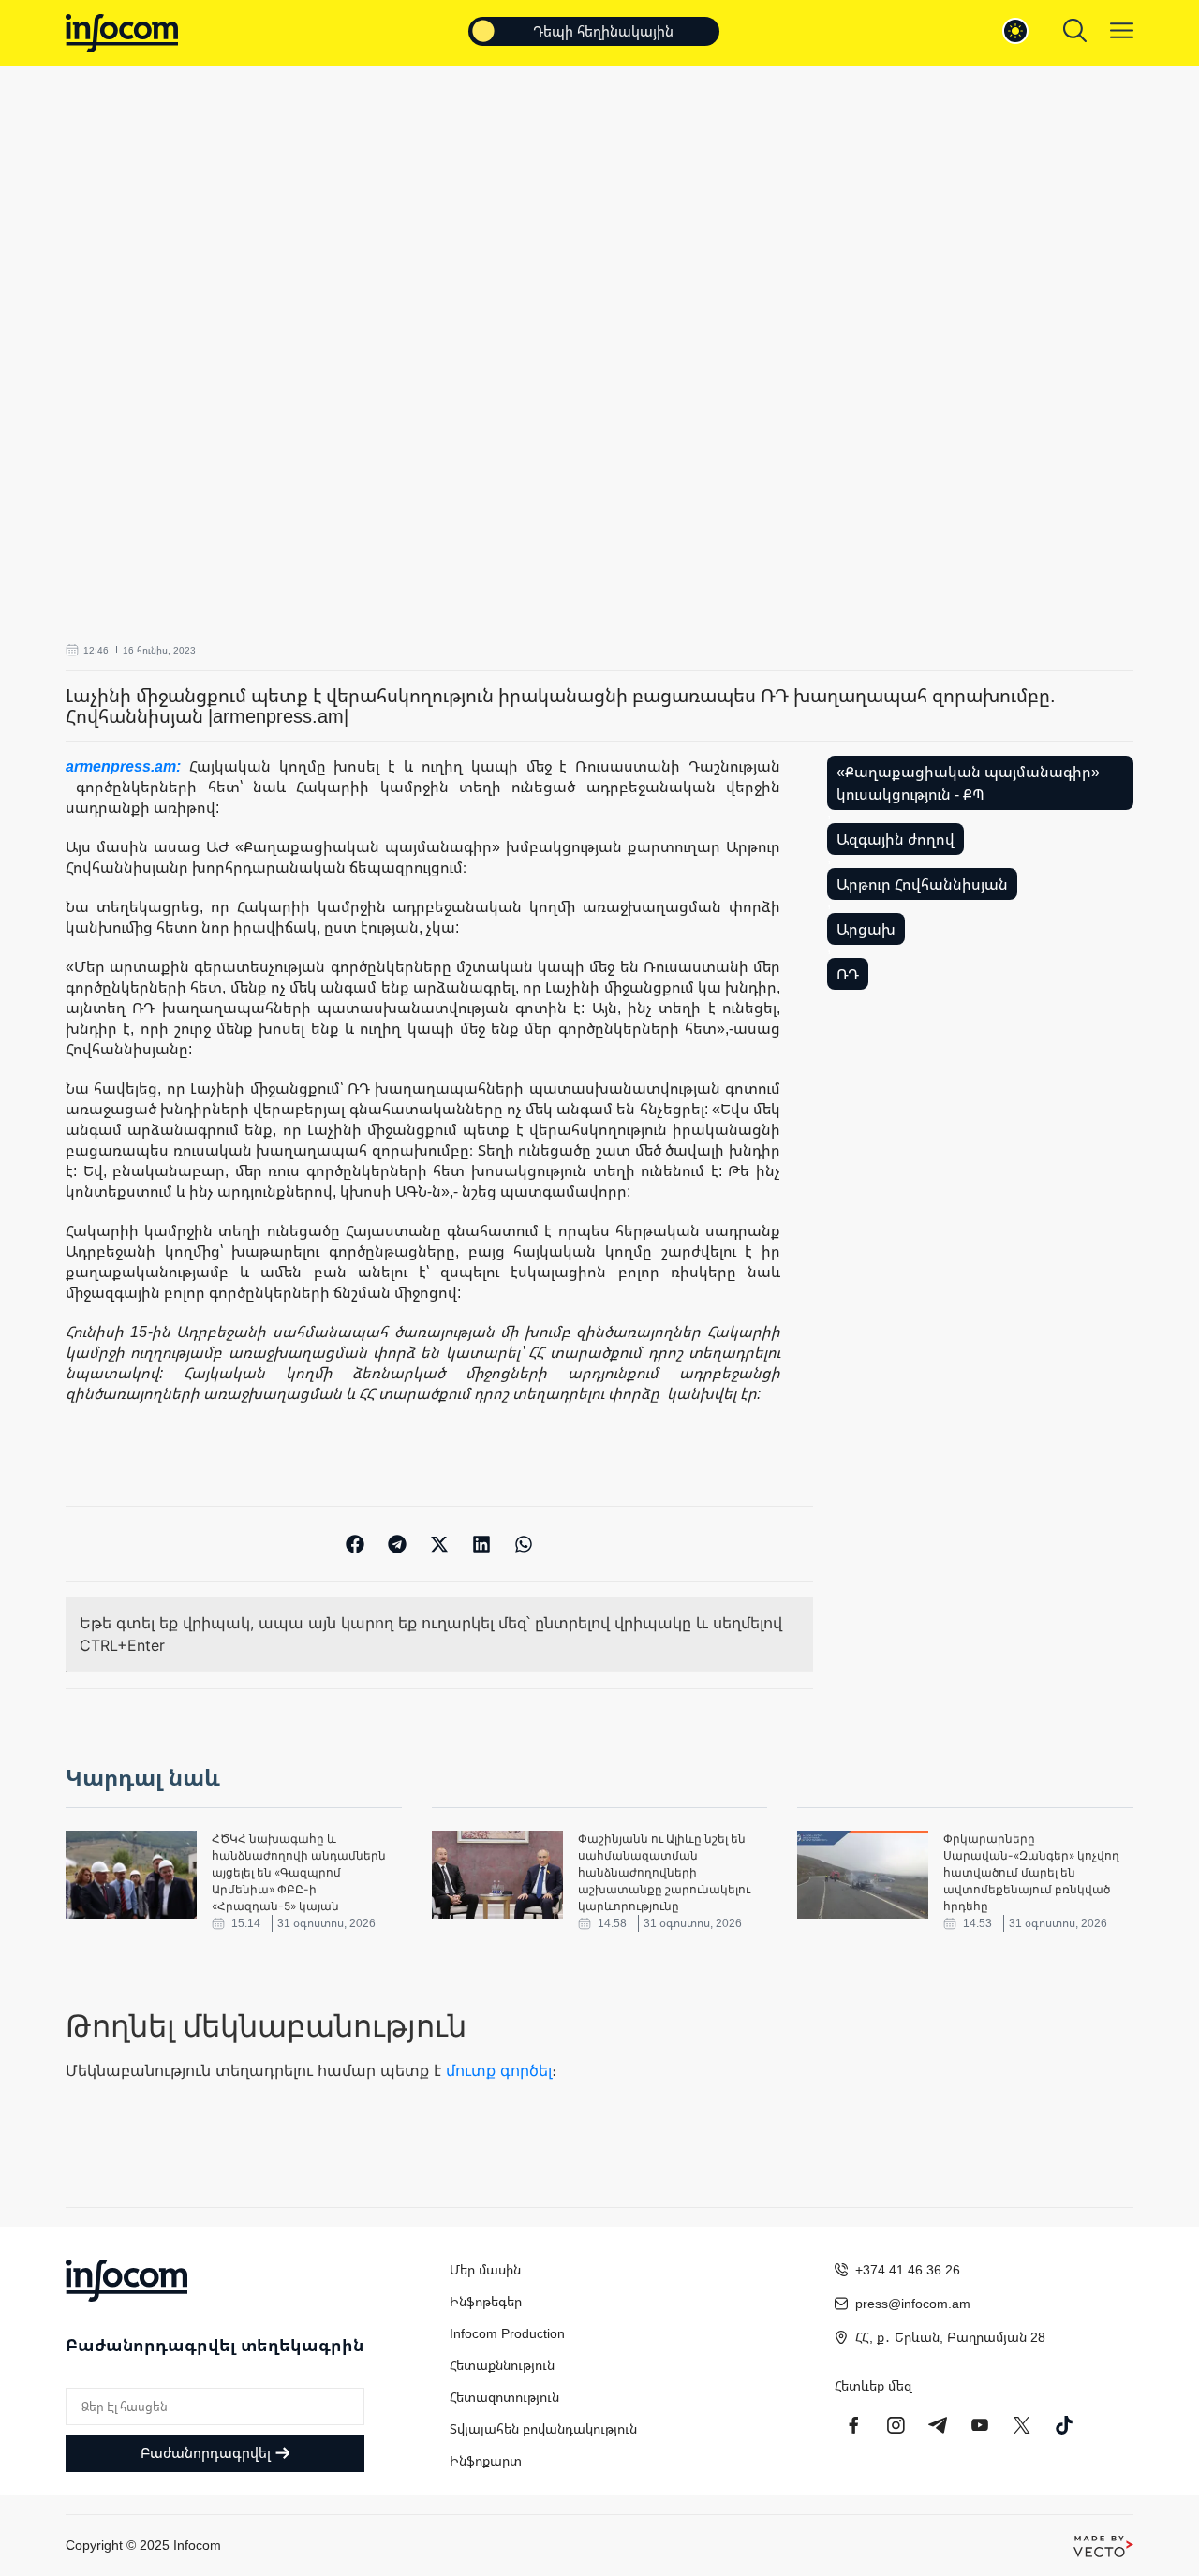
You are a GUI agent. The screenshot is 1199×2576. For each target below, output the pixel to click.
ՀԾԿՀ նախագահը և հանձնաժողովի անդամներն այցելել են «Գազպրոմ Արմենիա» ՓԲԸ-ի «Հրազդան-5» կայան (299, 1872)
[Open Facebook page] (853, 2425)
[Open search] (1075, 30)
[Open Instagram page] (896, 2425)
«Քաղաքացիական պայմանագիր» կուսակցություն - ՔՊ (968, 783)
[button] (355, 1544)
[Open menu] (1122, 30)
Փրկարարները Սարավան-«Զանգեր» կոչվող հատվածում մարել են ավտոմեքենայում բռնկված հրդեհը (1031, 1872)
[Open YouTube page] (980, 2425)
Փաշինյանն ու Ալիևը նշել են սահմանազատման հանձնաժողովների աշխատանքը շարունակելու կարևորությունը (664, 1872)
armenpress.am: (127, 766)
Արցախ (866, 929)
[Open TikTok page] (1064, 2425)
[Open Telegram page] (938, 2425)
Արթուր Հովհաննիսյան (922, 884)
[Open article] (131, 1875)
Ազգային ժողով (896, 839)
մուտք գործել (499, 2070)
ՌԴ (848, 974)
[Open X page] (1022, 2425)
